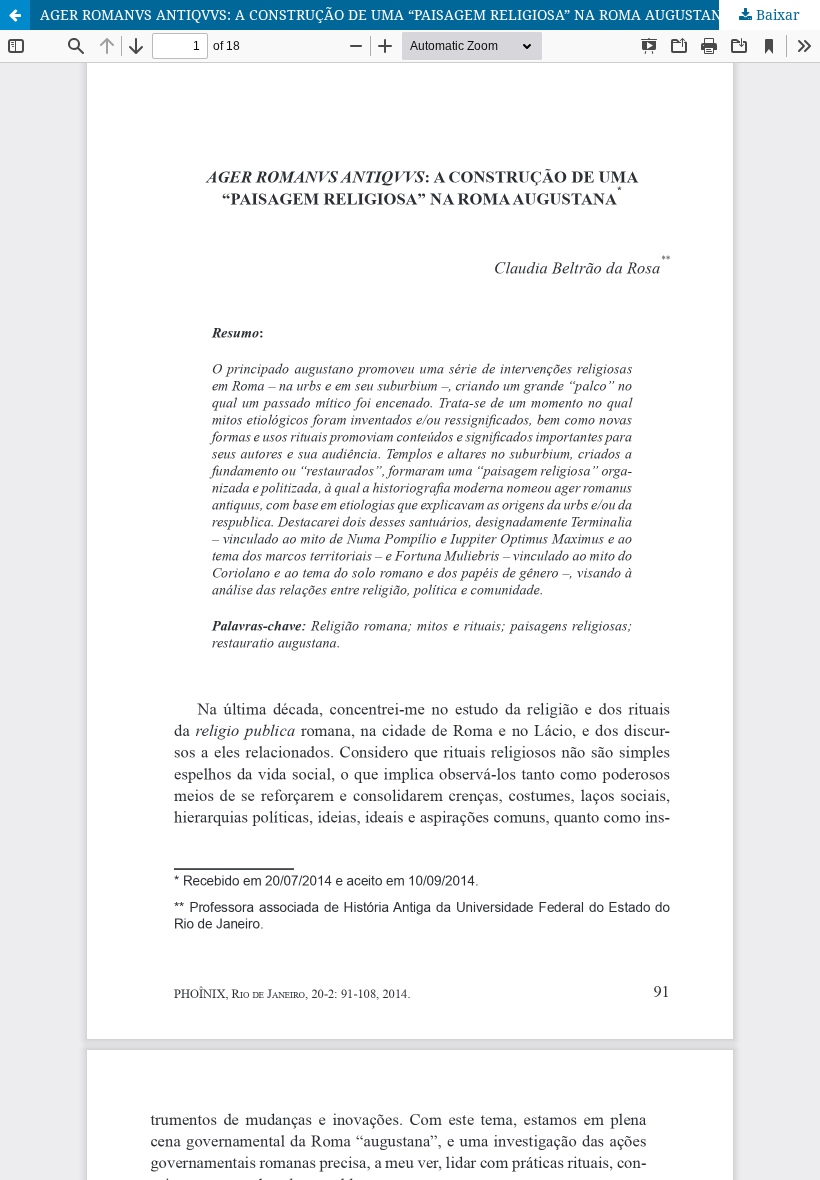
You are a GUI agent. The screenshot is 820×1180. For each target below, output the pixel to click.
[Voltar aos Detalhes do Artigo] (15, 15)
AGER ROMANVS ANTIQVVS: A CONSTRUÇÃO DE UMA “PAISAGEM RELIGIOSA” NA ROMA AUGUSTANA (386, 14)
